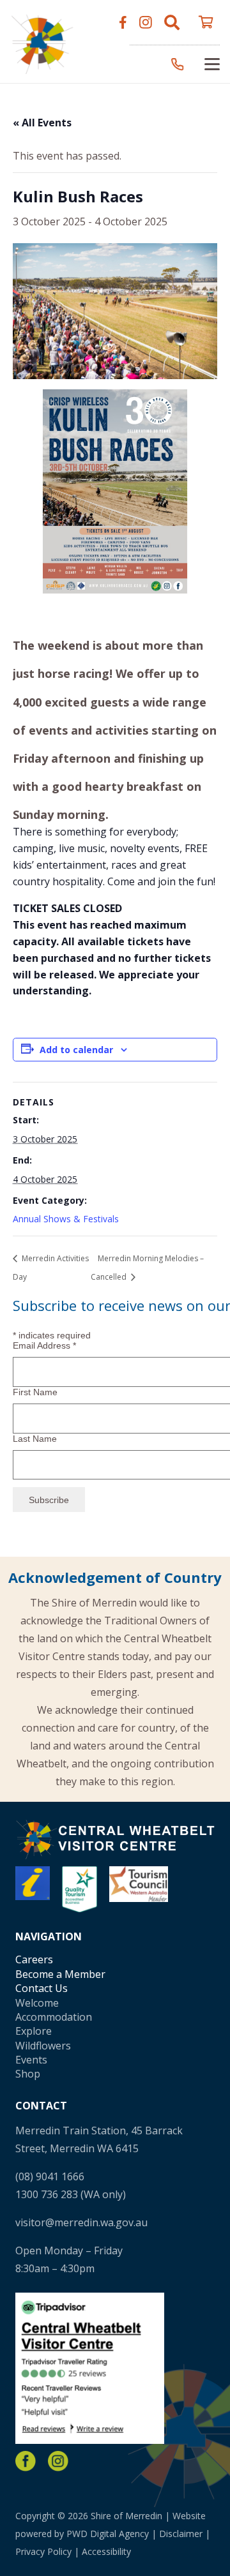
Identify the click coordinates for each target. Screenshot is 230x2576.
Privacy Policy (43, 2551)
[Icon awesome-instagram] (146, 22)
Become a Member (60, 1974)
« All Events (42, 123)
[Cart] (206, 22)
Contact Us (42, 1988)
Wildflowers (43, 2046)
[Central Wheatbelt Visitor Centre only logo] (42, 42)
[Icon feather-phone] (178, 64)
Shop (28, 2074)
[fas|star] (26, 2461)
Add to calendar (76, 1050)
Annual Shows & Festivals (66, 1219)
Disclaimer (181, 2534)
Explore (34, 2031)
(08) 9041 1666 (50, 2176)
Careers (34, 1959)
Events (31, 2060)
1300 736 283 (47, 2194)
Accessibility (106, 2551)
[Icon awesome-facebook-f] (123, 22)
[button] (172, 22)
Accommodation (54, 2017)
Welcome (37, 2003)
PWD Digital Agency (108, 2534)
